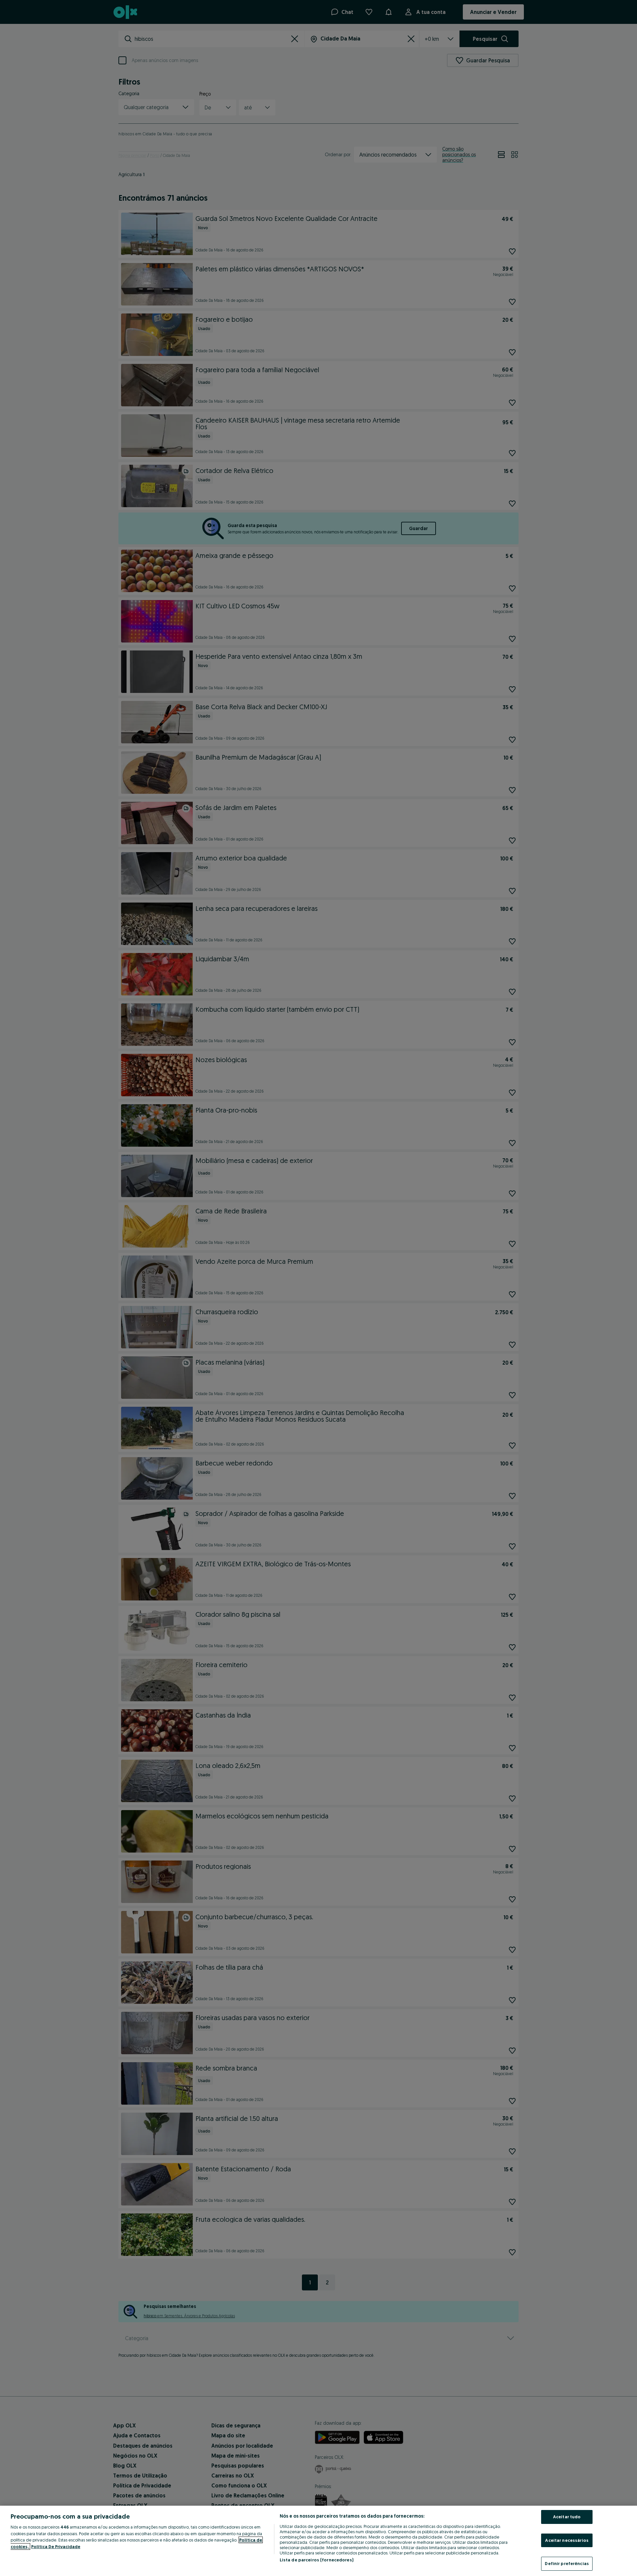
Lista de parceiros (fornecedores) (317, 2560)
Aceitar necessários (567, 2540)
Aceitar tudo (567, 2517)
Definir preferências (567, 2563)
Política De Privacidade (56, 2546)
